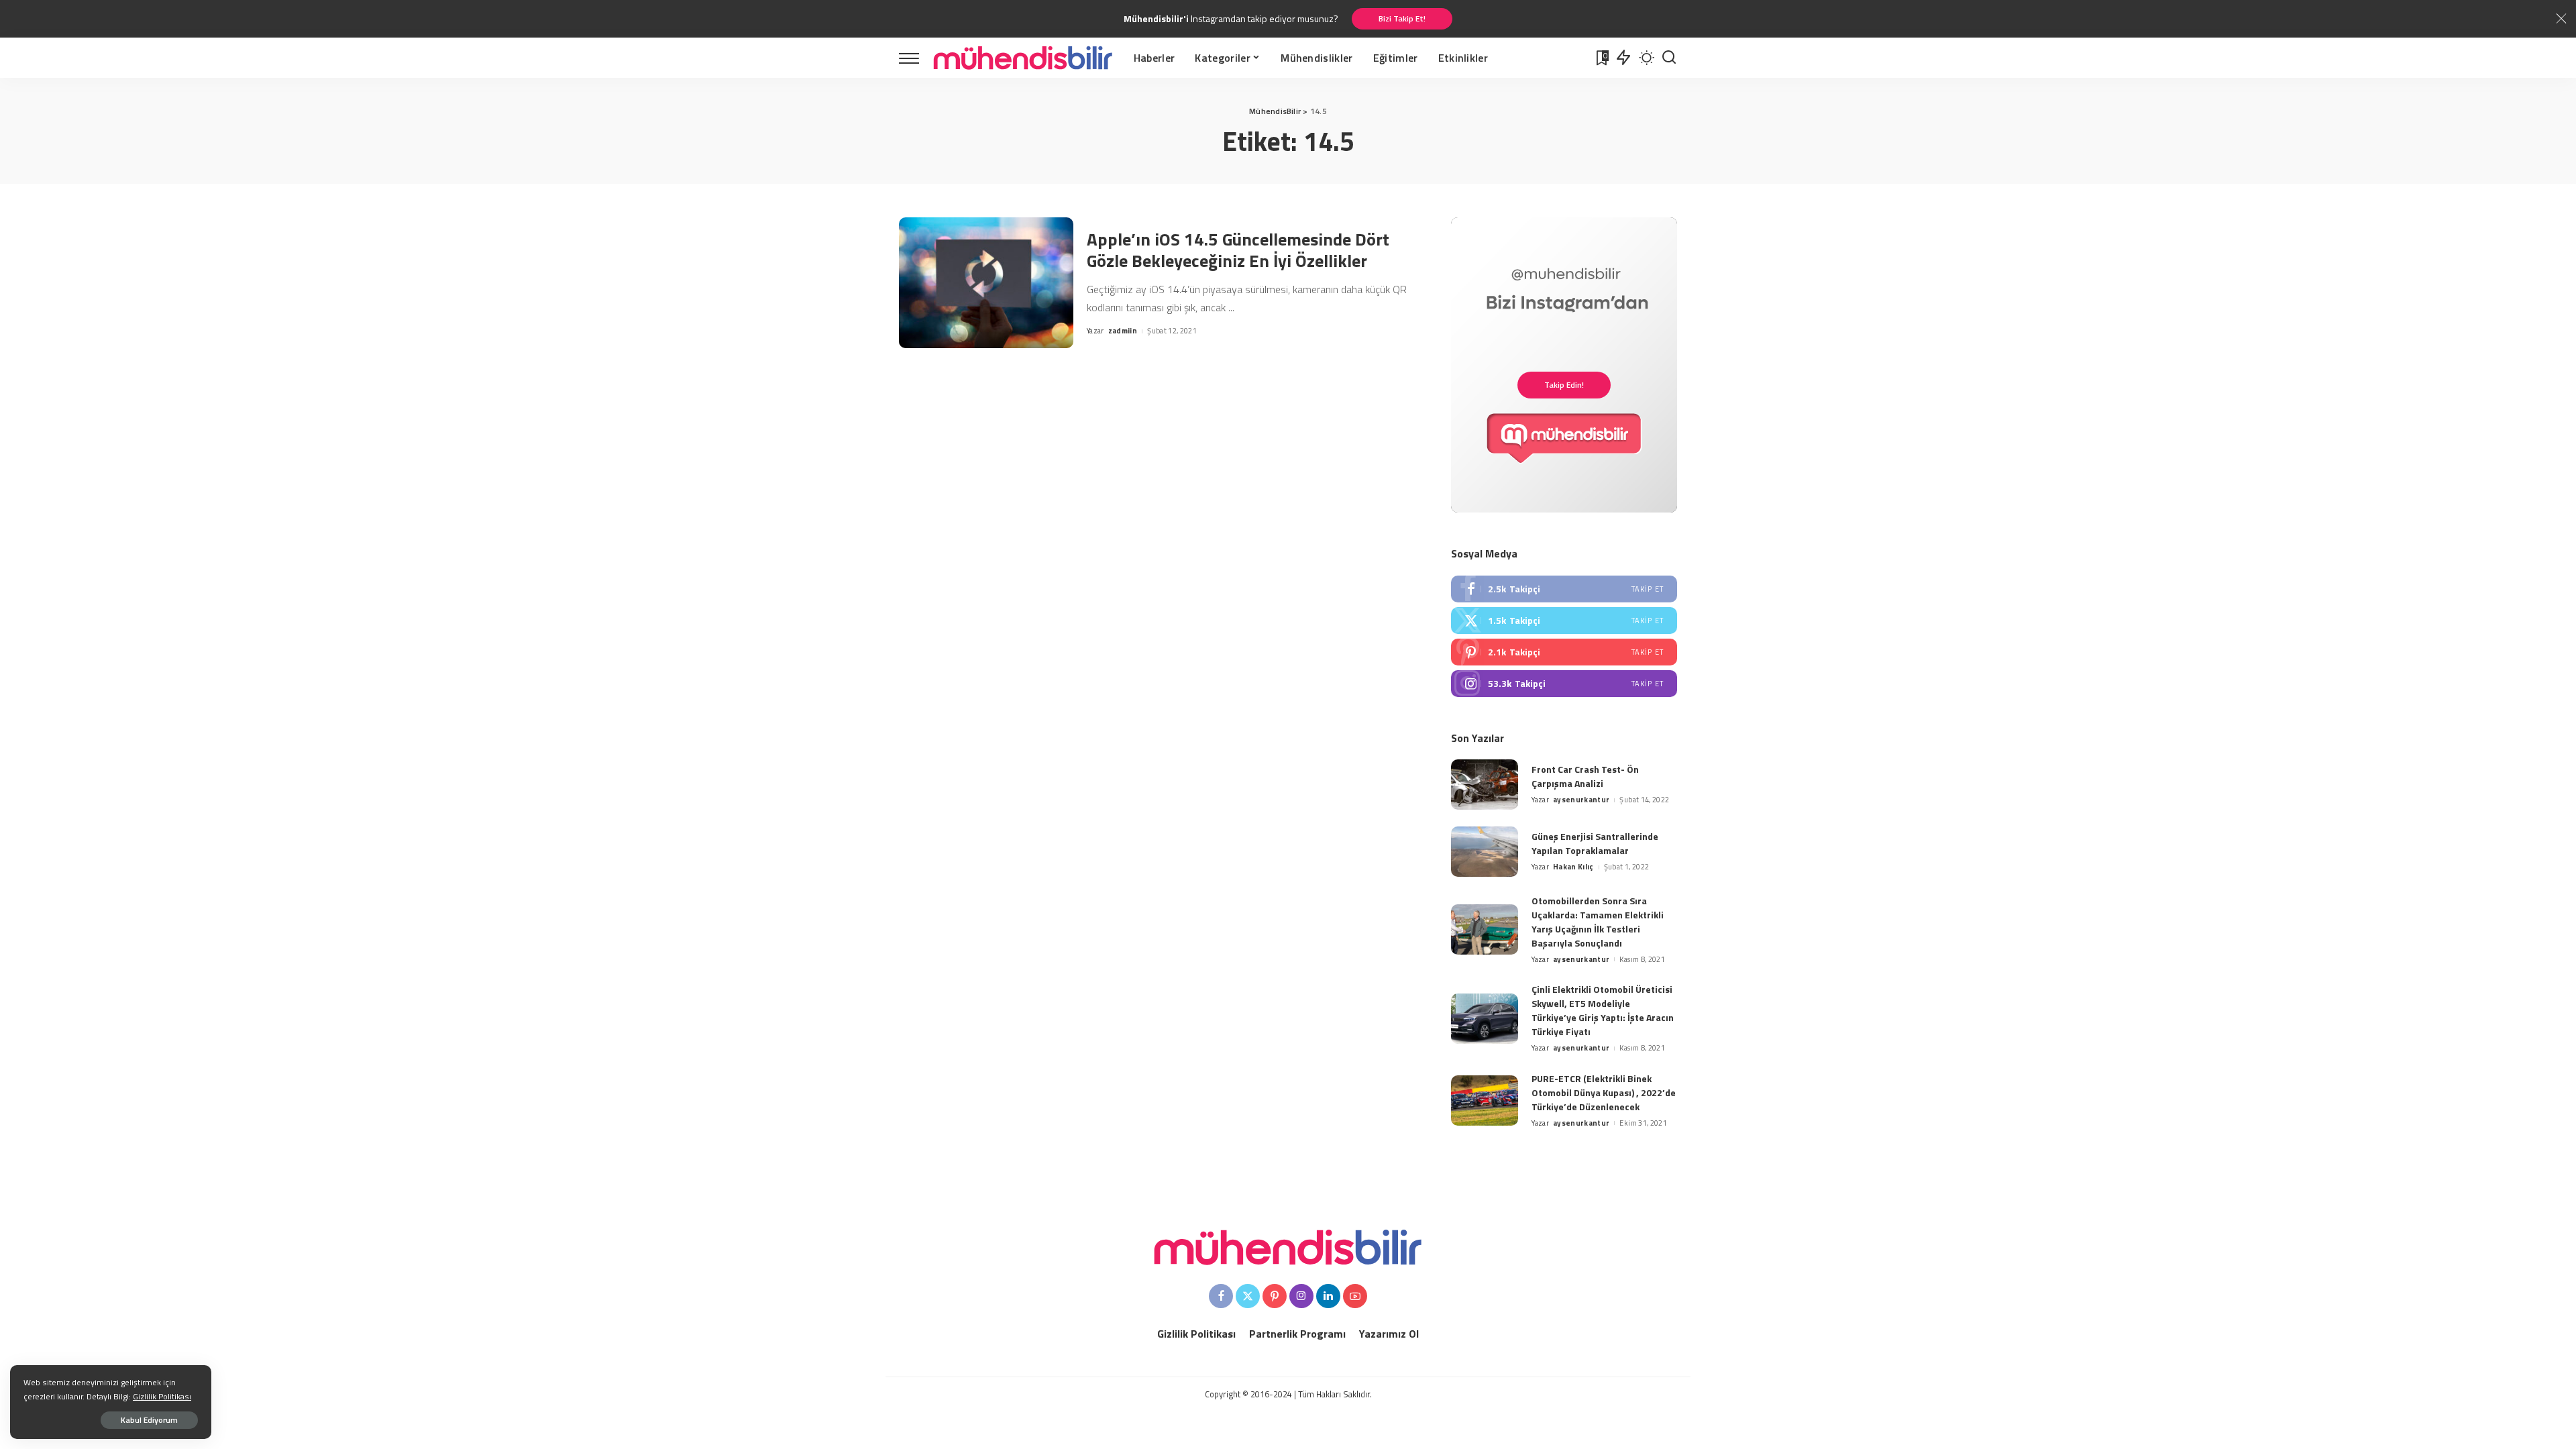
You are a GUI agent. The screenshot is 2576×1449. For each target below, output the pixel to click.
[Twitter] (1564, 621)
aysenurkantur (1581, 800)
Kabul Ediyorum (149, 1420)
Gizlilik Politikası (162, 1396)
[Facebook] (1564, 589)
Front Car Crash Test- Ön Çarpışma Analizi (1585, 776)
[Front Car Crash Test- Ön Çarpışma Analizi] (1485, 785)
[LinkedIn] (1328, 1296)
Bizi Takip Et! (1402, 18)
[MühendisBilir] (1023, 58)
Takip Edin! (1564, 385)
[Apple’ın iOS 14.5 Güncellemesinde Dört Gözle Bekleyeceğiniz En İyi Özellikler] (986, 283)
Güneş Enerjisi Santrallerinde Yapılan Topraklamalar (1595, 843)
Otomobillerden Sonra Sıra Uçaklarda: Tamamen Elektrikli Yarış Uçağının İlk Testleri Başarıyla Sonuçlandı (1598, 922)
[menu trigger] (916, 58)
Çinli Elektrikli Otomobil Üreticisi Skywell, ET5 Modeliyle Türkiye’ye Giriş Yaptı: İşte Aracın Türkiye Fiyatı (1603, 1010)
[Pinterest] (1564, 652)
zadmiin (1123, 331)
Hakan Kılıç (1573, 867)
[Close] (2561, 19)
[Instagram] (1564, 684)
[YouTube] (1355, 1296)
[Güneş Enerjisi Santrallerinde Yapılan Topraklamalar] (1485, 852)
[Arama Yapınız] (1669, 58)
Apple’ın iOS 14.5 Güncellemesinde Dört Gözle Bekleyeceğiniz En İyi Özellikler (1238, 250)
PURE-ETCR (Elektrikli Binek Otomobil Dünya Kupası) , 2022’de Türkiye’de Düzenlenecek (1604, 1092)
